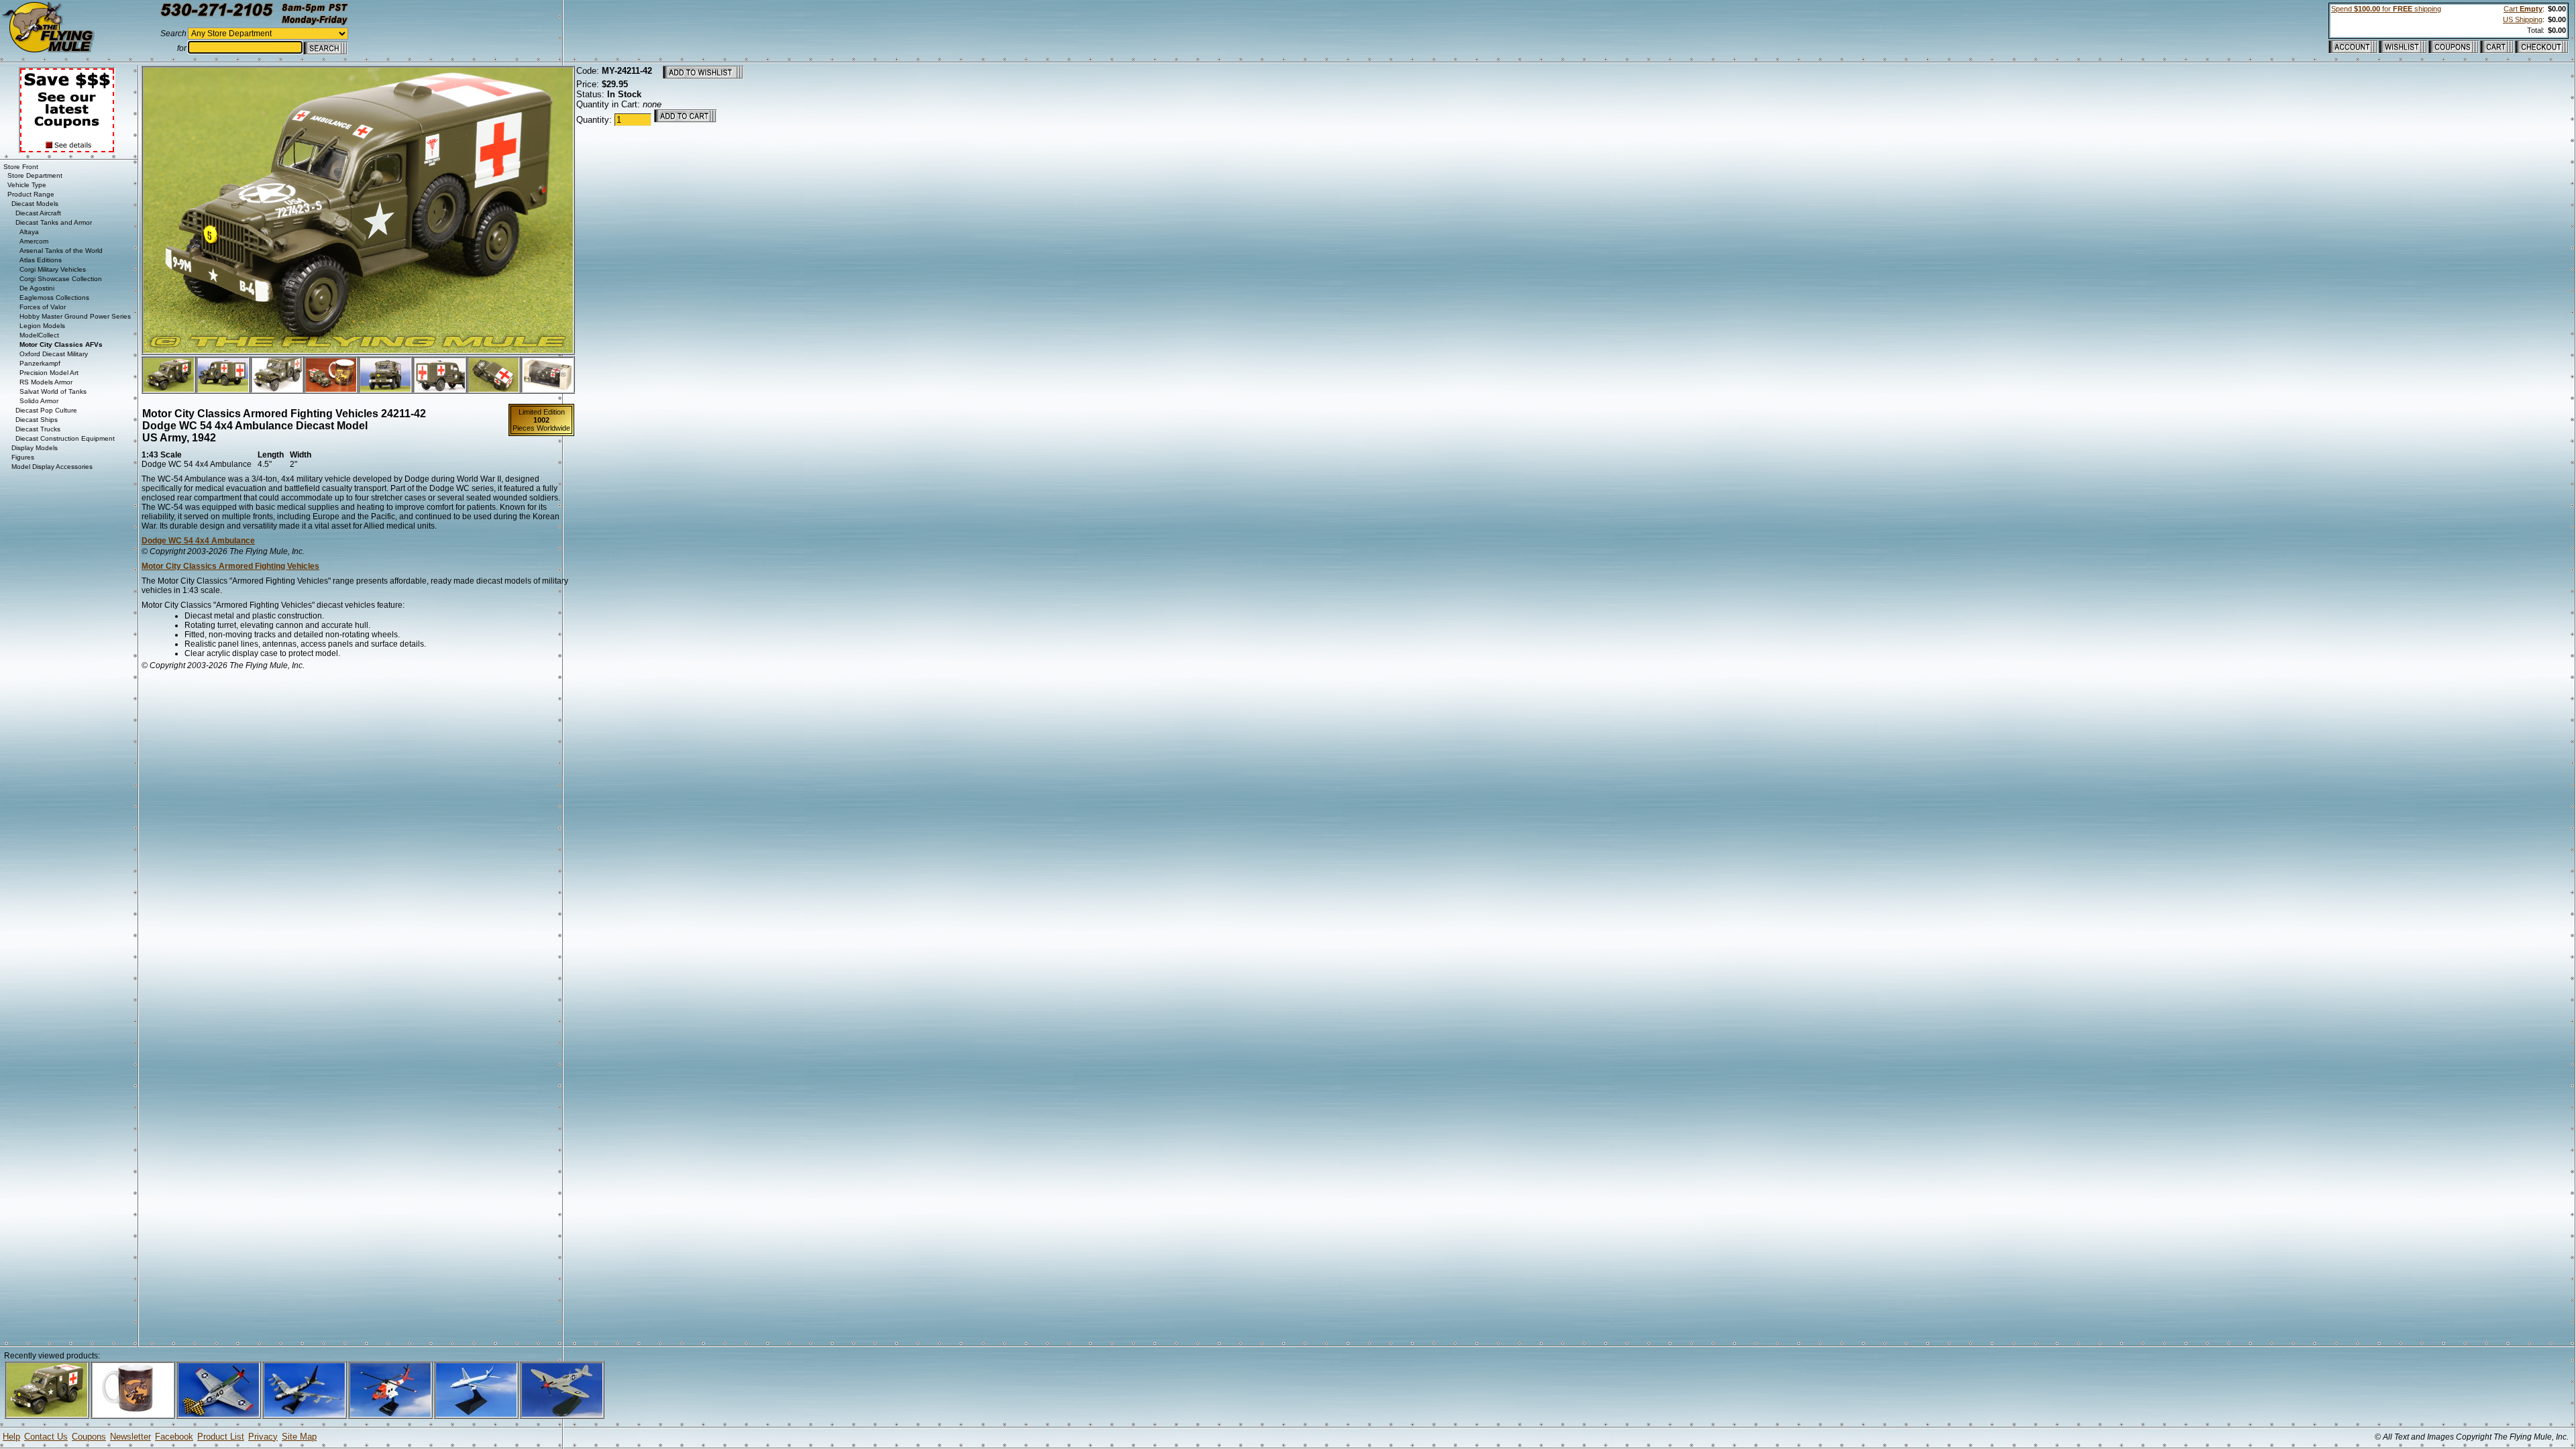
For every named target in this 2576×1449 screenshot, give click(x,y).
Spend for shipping (2386, 9)
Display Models (35, 448)
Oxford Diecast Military (54, 354)
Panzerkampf (40, 363)
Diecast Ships (37, 420)
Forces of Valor (43, 307)
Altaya (29, 232)
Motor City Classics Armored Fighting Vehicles (230, 566)
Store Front (21, 167)
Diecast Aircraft (38, 213)
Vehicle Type (27, 185)
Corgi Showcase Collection (61, 279)
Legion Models (42, 326)
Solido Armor (39, 401)
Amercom (34, 241)
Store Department (35, 175)
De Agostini (37, 288)
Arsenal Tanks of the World (61, 251)
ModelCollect (39, 335)
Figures (23, 457)
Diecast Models (35, 204)
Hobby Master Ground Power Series (75, 316)
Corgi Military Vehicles (53, 269)
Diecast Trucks (38, 429)
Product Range (31, 194)
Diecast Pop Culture (46, 410)
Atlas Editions (41, 260)
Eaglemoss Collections (54, 298)
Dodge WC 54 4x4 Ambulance (198, 541)
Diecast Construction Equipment (65, 438)
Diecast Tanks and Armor (54, 222)
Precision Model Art (49, 373)
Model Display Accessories (52, 467)
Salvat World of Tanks (53, 391)
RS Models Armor (46, 382)
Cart (2523, 9)
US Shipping (2523, 19)
